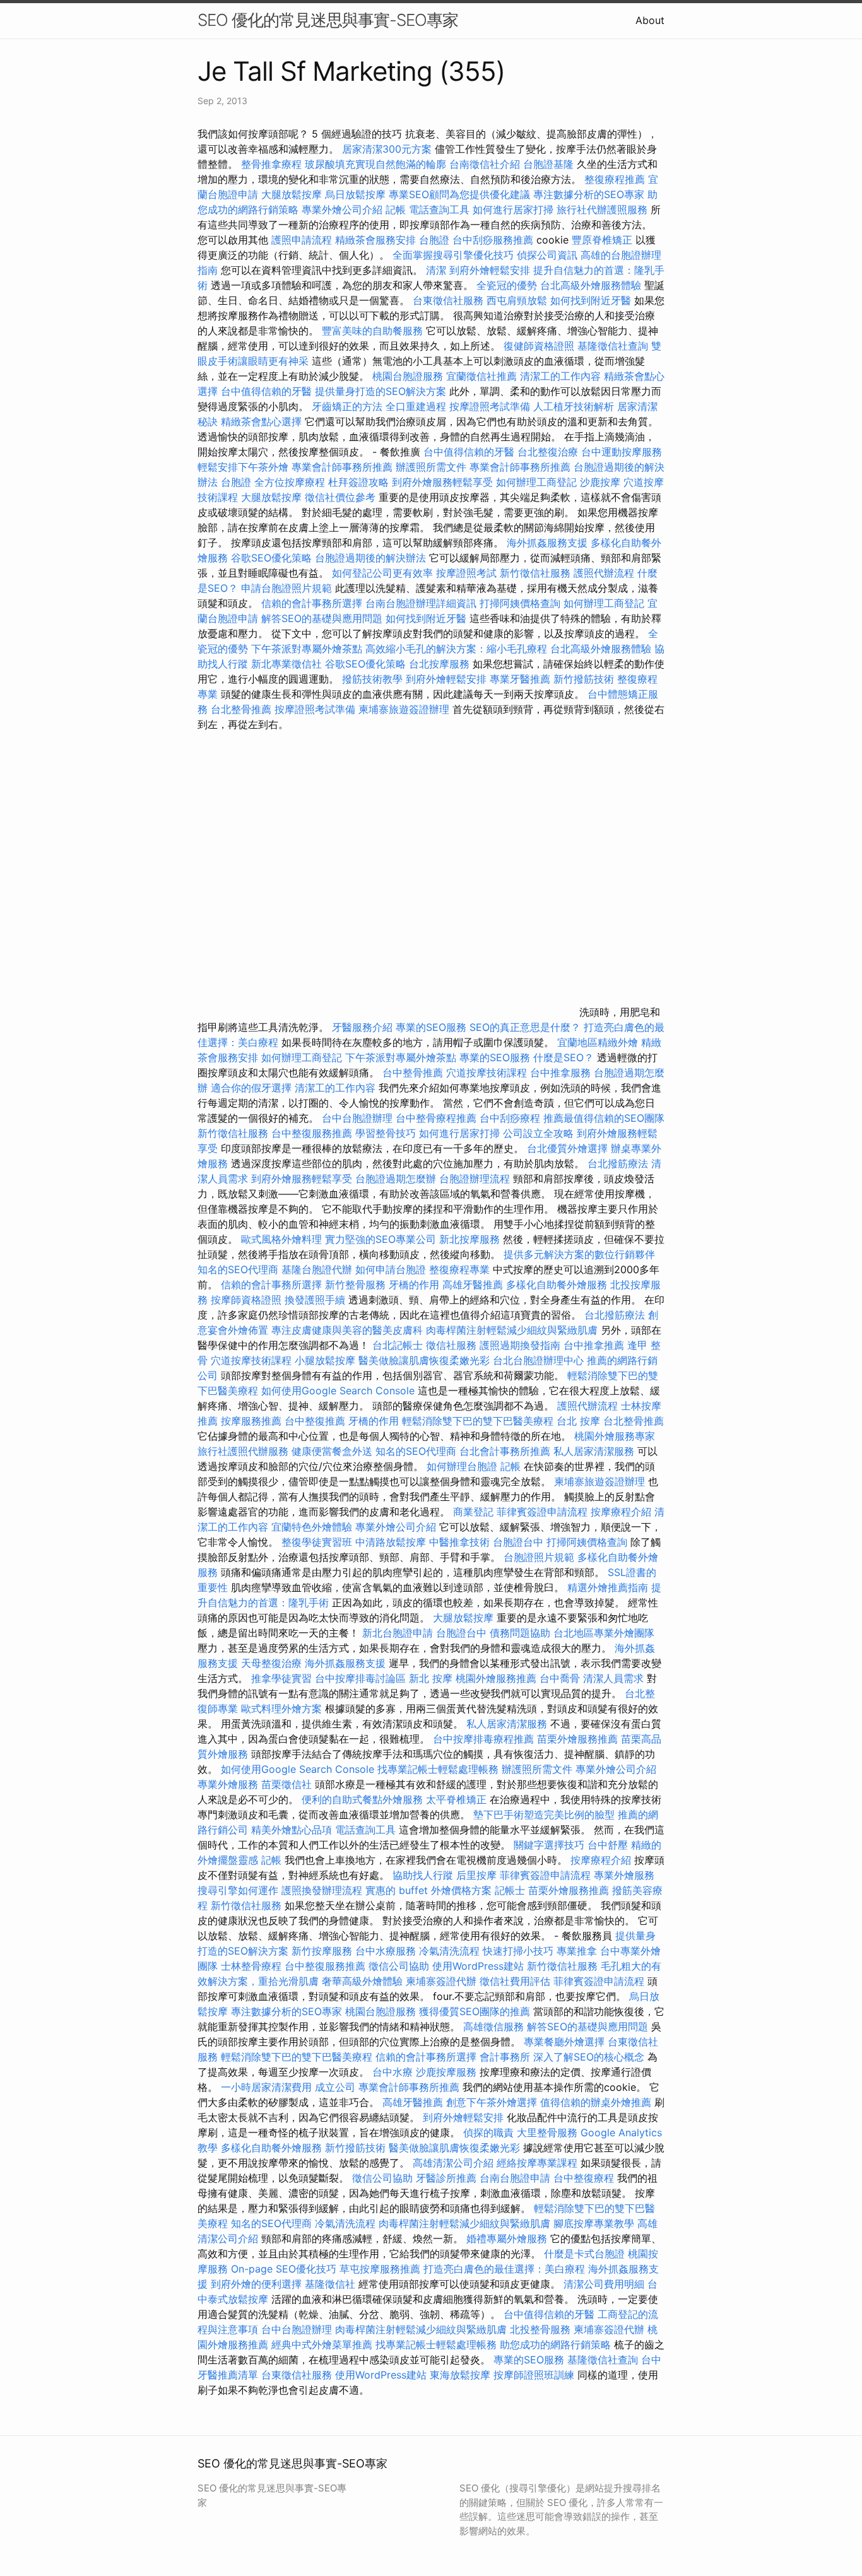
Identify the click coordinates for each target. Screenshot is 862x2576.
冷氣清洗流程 (449, 1951)
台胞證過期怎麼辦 (396, 1179)
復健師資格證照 (540, 346)
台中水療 (394, 2072)
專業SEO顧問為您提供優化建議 (459, 194)
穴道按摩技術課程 (488, 1073)
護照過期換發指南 (520, 1345)
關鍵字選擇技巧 (549, 1845)
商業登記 (473, 1512)
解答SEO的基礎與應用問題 (322, 618)
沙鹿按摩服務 (448, 2072)
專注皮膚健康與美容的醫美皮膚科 (347, 1330)
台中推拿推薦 (595, 1345)
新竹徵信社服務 (535, 573)
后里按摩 (476, 1875)
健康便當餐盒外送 (332, 1451)
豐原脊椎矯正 (604, 240)
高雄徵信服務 (493, 2026)
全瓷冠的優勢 (507, 285)
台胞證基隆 (548, 164)
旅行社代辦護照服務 (602, 209)
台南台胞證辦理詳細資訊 (421, 603)
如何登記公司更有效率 (382, 573)
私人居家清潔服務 (594, 1451)
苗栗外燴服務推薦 (577, 1739)
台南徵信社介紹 (485, 164)
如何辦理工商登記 (536, 482)
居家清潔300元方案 (387, 149)
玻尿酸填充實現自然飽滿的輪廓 (375, 164)
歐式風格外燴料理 (283, 1239)
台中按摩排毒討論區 (362, 1678)
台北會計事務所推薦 (505, 1451)
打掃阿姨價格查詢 (520, 603)
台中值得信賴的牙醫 (266, 391)
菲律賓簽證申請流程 (542, 1512)
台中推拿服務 (562, 1073)
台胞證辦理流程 (475, 1179)
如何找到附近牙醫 (591, 300)
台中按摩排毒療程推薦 (485, 1739)
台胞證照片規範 (539, 1557)
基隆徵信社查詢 (613, 346)
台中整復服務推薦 (313, 1133)
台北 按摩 (578, 1421)
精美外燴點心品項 (293, 1830)
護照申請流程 (302, 240)
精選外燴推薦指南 (608, 1587)
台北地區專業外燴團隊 (604, 1633)
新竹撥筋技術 (584, 679)
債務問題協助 (520, 1633)
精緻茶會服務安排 (375, 240)
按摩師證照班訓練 (535, 2375)
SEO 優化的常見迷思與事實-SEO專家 (328, 20)
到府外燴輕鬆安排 (490, 270)
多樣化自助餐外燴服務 (557, 1285)
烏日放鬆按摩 (357, 194)
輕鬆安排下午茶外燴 (243, 467)
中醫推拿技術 (459, 1542)
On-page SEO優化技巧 (284, 2269)
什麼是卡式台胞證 (584, 2254)
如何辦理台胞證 (462, 1466)
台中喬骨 (560, 1678)
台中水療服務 (387, 1951)
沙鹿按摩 (600, 482)
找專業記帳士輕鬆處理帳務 (438, 1769)
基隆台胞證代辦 (317, 1269)
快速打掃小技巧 (518, 1951)
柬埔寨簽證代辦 (441, 1981)
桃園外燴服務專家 (615, 1436)
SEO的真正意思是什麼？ (525, 1027)
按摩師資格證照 (248, 1300)
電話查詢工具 (439, 209)
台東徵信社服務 (448, 300)
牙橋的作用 (414, 1285)
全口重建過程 (416, 406)
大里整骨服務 (547, 2132)
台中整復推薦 (315, 1421)
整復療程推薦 (615, 179)
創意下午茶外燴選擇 (492, 2102)
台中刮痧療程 (511, 1118)
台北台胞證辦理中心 (538, 1360)
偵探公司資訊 (547, 255)
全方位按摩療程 (290, 482)
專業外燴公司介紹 (342, 209)
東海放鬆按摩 (462, 2375)
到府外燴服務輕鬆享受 (442, 482)
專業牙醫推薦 (520, 679)
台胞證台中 (518, 1542)
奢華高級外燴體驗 (362, 1981)
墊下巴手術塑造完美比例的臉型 (544, 1814)
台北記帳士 (398, 1345)
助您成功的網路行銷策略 (555, 2344)
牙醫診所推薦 (446, 2178)
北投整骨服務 (540, 2329)
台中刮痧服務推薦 (494, 240)
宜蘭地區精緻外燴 (599, 1042)
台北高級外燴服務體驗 (592, 285)
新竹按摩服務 (322, 1951)
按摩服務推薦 (253, 1421)
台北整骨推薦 (241, 709)
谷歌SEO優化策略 (271, 558)
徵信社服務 (451, 1345)
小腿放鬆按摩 (327, 1360)
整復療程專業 (459, 1269)
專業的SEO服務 (431, 1027)
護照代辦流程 (604, 573)
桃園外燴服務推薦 (498, 1678)
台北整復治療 (548, 452)
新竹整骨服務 (355, 1285)
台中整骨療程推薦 (438, 1118)
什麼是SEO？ (564, 1057)
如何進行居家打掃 (513, 209)
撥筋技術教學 (374, 679)
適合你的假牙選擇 (251, 1088)
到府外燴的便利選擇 (258, 2284)
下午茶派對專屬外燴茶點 (307, 649)
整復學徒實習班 (318, 1542)
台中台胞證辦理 (357, 1118)
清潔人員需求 (613, 1678)
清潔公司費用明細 (604, 2284)
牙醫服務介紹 (362, 1027)
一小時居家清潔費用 (266, 2087)
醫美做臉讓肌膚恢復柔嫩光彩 (424, 1360)
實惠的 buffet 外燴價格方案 (428, 1890)
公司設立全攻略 (538, 1133)
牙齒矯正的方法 (347, 406)
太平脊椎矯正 (458, 1799)
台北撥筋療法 (618, 1163)
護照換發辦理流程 (322, 1890)
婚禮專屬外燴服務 (508, 2238)
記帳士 (510, 1890)
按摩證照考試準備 (491, 406)
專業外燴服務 (228, 1784)
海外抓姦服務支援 (547, 543)
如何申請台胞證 (391, 1269)
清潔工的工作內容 (560, 376)
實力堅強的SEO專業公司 (381, 1239)
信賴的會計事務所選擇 (312, 603)
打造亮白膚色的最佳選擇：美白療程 (504, 2269)
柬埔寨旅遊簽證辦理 (404, 709)
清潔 (436, 270)
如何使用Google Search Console (338, 1391)
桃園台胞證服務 (408, 376)
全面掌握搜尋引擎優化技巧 (453, 255)
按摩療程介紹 (623, 1512)
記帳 (396, 209)
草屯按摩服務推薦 (381, 2269)
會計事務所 (505, 2057)
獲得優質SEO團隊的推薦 (475, 2011)
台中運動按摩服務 (622, 452)
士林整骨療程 (251, 1966)
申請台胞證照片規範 (286, 588)
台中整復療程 (585, 2178)
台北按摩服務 (441, 664)
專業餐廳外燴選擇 (566, 2042)
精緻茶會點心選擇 (261, 421)
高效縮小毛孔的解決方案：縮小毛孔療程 (456, 649)
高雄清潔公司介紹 (453, 2163)
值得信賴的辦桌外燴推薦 (596, 2102)
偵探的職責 (488, 2132)
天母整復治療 (271, 1663)
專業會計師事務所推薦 (342, 467)
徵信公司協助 (399, 1966)
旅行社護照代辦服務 (243, 1451)
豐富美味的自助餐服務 (372, 331)
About (650, 20)
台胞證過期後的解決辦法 (370, 558)
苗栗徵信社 (286, 1784)
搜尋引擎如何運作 (238, 1890)
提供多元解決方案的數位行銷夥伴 (579, 1254)
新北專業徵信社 (286, 664)
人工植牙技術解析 (574, 406)
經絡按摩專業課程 (539, 2163)
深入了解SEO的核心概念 (589, 2057)
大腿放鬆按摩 (293, 194)
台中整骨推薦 (414, 1073)
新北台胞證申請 (398, 1633)
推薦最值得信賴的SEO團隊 (604, 1118)
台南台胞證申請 (515, 2178)
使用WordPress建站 (478, 1966)
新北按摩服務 (471, 1239)
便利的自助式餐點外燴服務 (362, 1799)
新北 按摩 (431, 1678)
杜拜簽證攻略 (358, 482)
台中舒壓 (608, 1845)
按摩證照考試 (468, 573)
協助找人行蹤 (423, 1875)
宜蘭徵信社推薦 (481, 376)
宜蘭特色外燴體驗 (312, 1527)
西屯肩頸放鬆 (518, 300)
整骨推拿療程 (271, 164)
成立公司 (335, 2087)
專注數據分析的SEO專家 (589, 194)
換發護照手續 (315, 1300)
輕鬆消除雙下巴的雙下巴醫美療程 (478, 1421)
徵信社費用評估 (515, 1981)
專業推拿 (577, 1951)
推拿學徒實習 (283, 1678)
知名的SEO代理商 (238, 1269)
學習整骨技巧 (387, 1133)
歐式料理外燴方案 (283, 1709)
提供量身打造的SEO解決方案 (381, 391)
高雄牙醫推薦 (473, 1285)
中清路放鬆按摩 (392, 1542)
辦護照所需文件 (431, 467)
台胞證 (434, 240)
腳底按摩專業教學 (595, 2223)
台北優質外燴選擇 (567, 1148)
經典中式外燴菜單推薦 (322, 2344)
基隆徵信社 (330, 2284)
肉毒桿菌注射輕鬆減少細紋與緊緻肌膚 (512, 1330)
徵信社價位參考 (340, 497)
